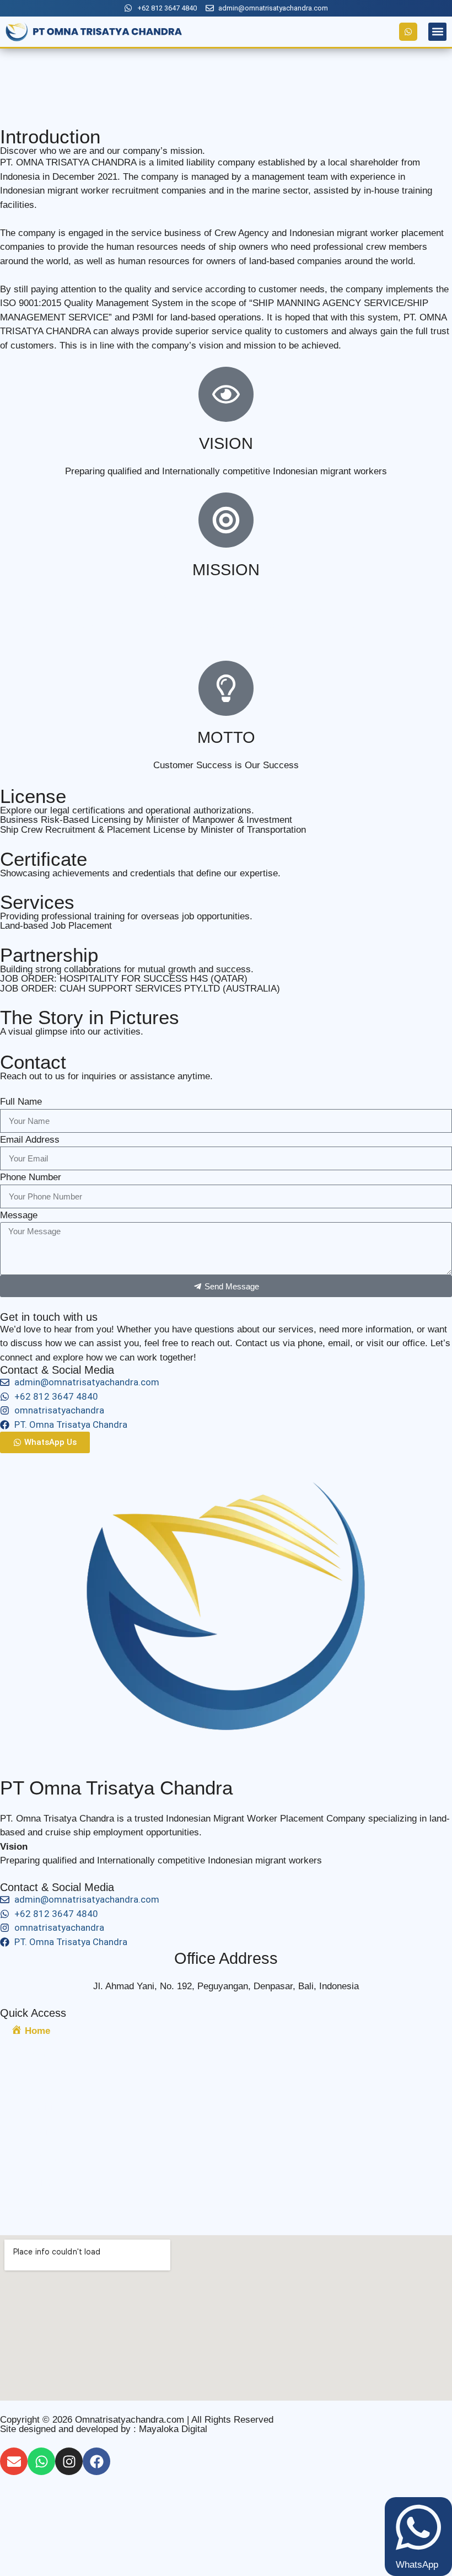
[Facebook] (96, 2461)
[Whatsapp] (41, 2461)
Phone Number (31, 1177)
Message (19, 1215)
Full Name (21, 1102)
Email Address (30, 1140)
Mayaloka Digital (173, 2428)
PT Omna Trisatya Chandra (116, 1788)
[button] (437, 32)
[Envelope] (14, 2461)
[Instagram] (69, 2461)
